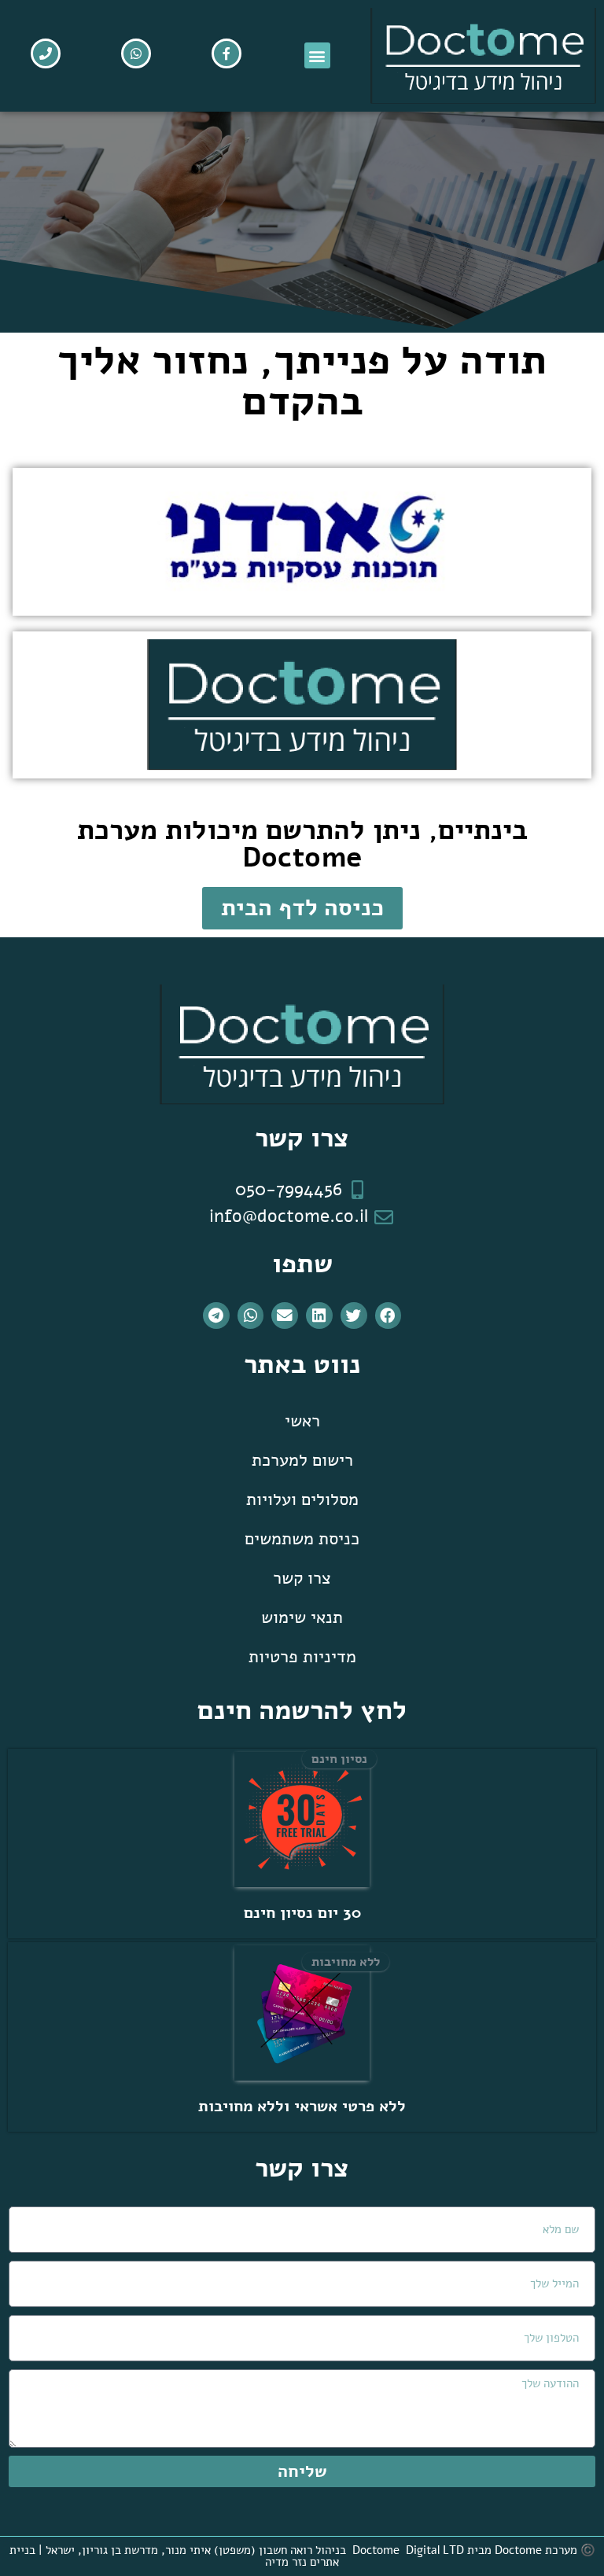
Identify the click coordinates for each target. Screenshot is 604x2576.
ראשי (302, 1421)
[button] (317, 55)
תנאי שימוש (302, 1617)
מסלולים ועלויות (302, 1500)
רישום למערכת (302, 1460)
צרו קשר (302, 1578)
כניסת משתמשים (302, 1539)
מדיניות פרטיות (302, 1657)
